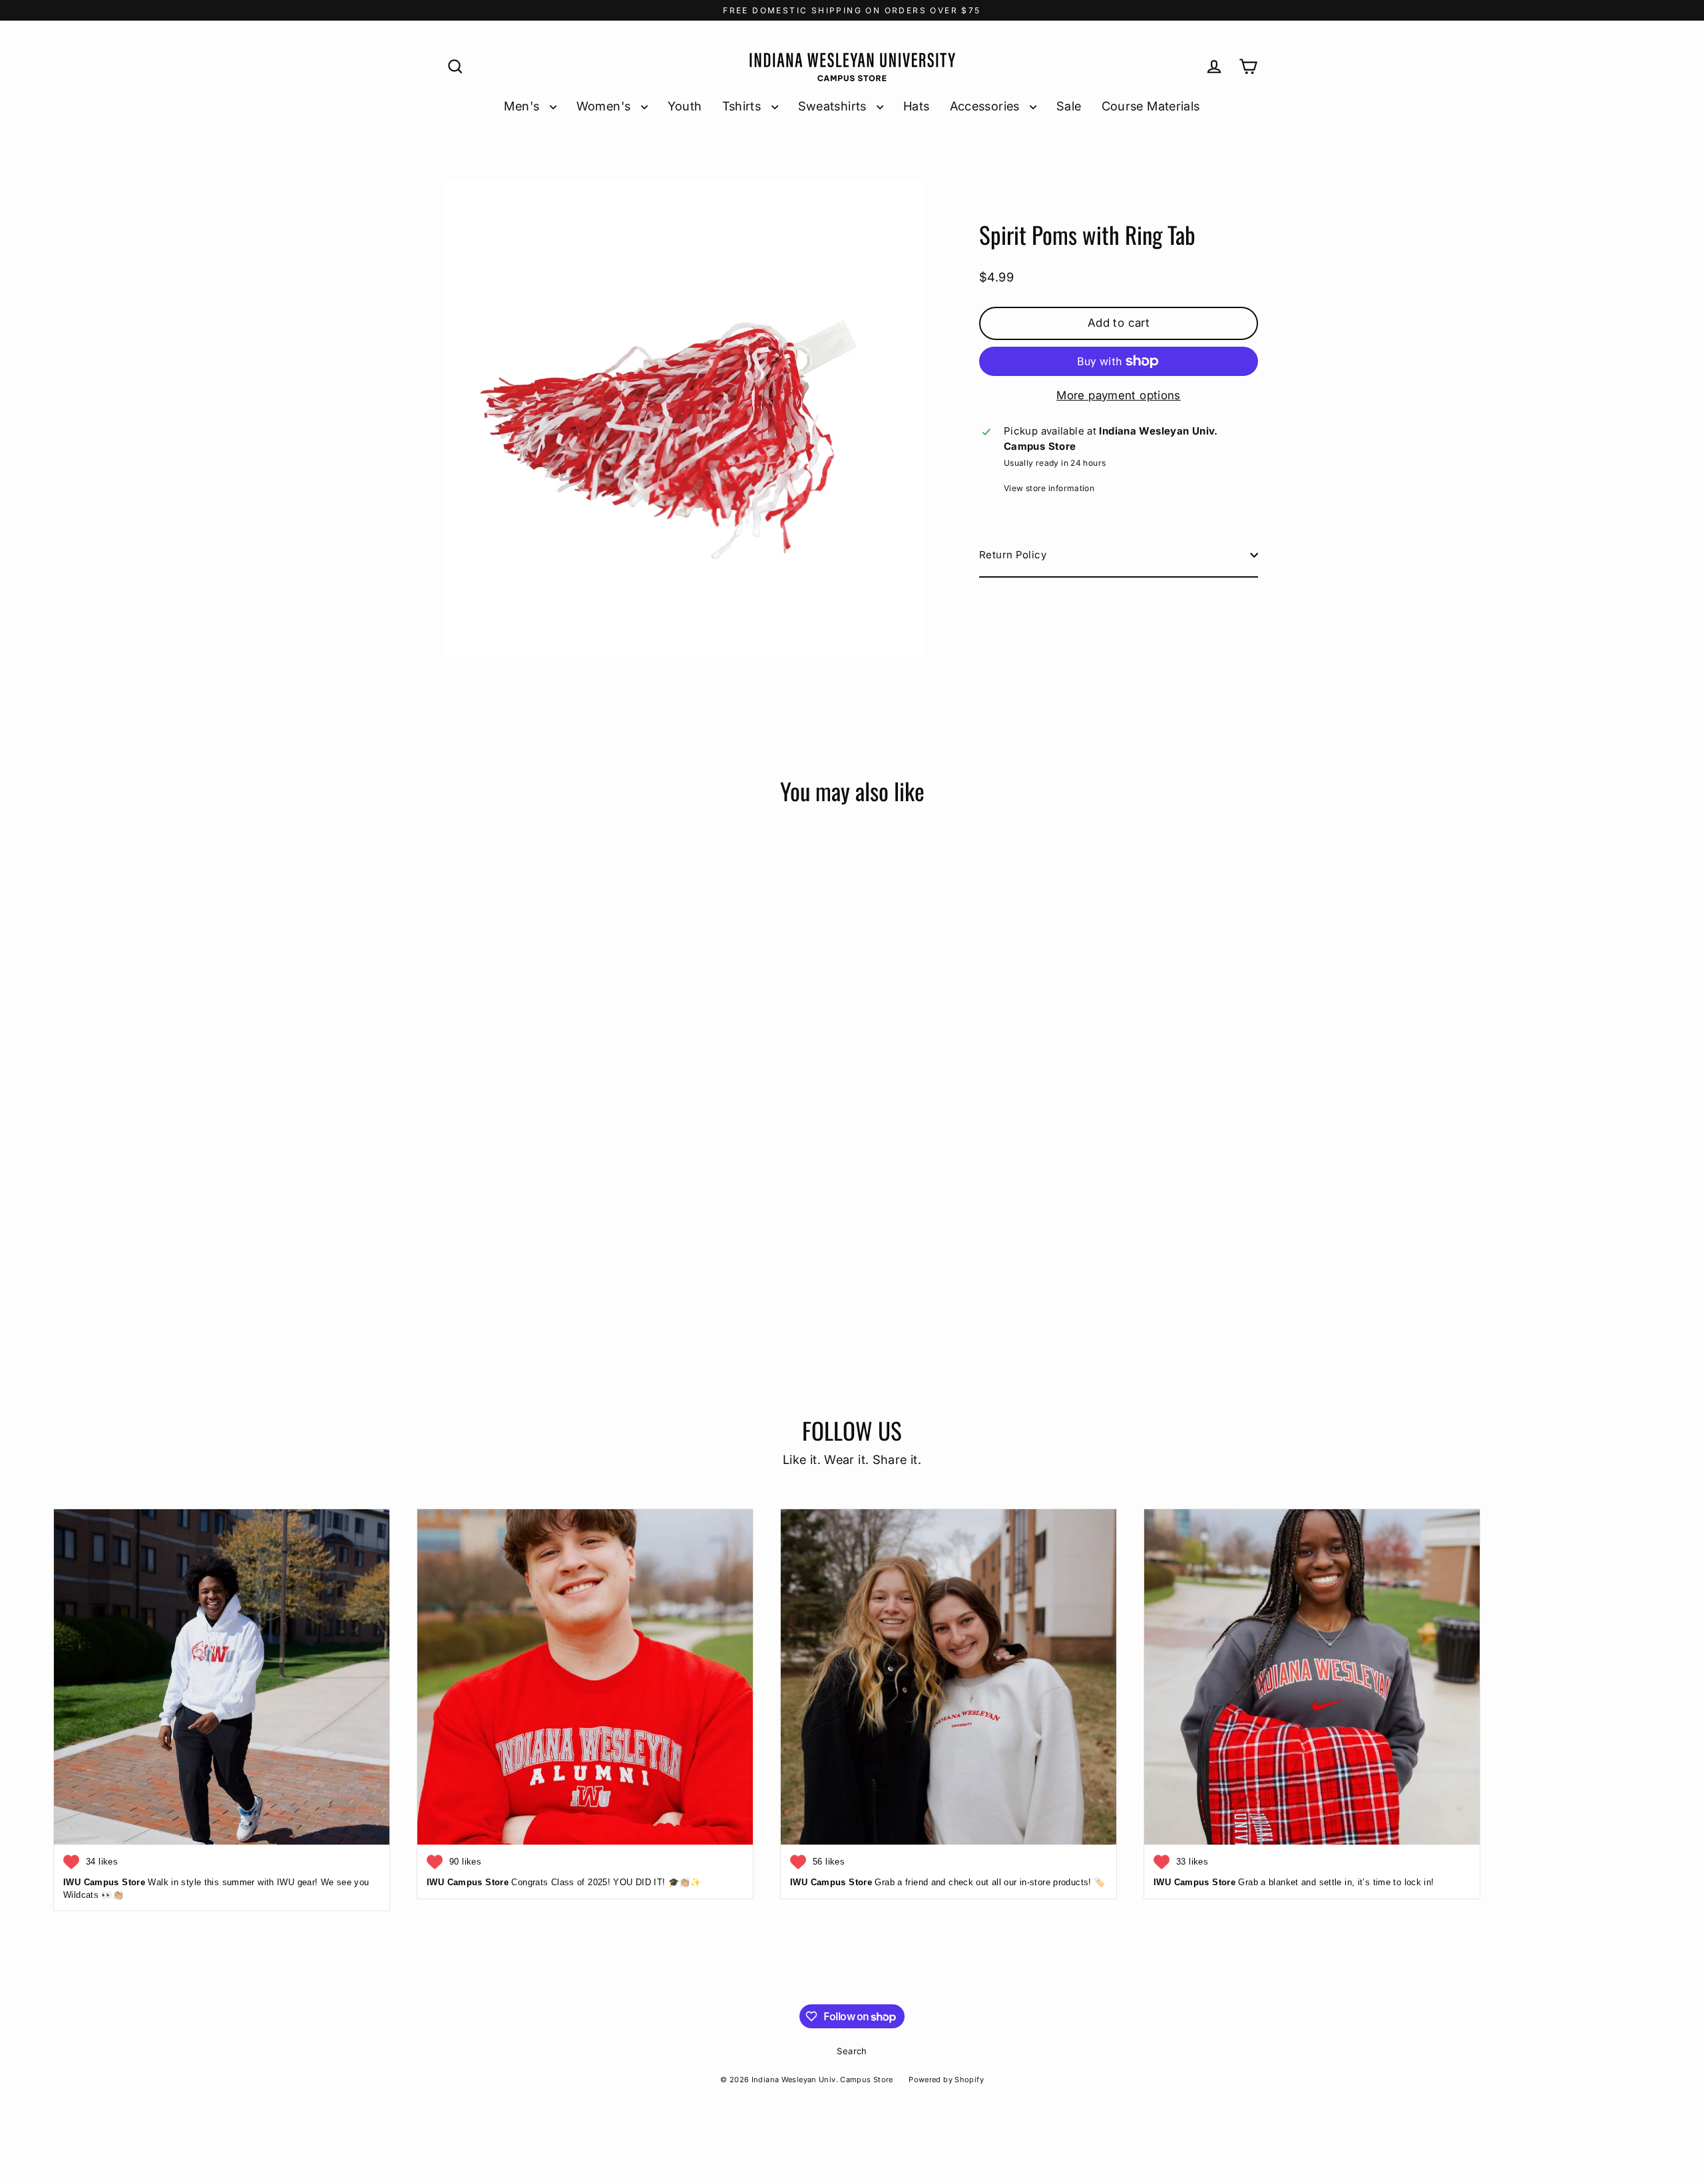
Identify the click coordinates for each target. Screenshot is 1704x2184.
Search (852, 2051)
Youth (685, 106)
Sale (1069, 106)
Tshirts (744, 106)
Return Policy (1013, 555)
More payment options (1119, 395)
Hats (917, 106)
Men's (523, 106)
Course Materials (1151, 106)
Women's (605, 106)
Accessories (987, 106)
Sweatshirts (834, 106)
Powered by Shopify (946, 2080)
